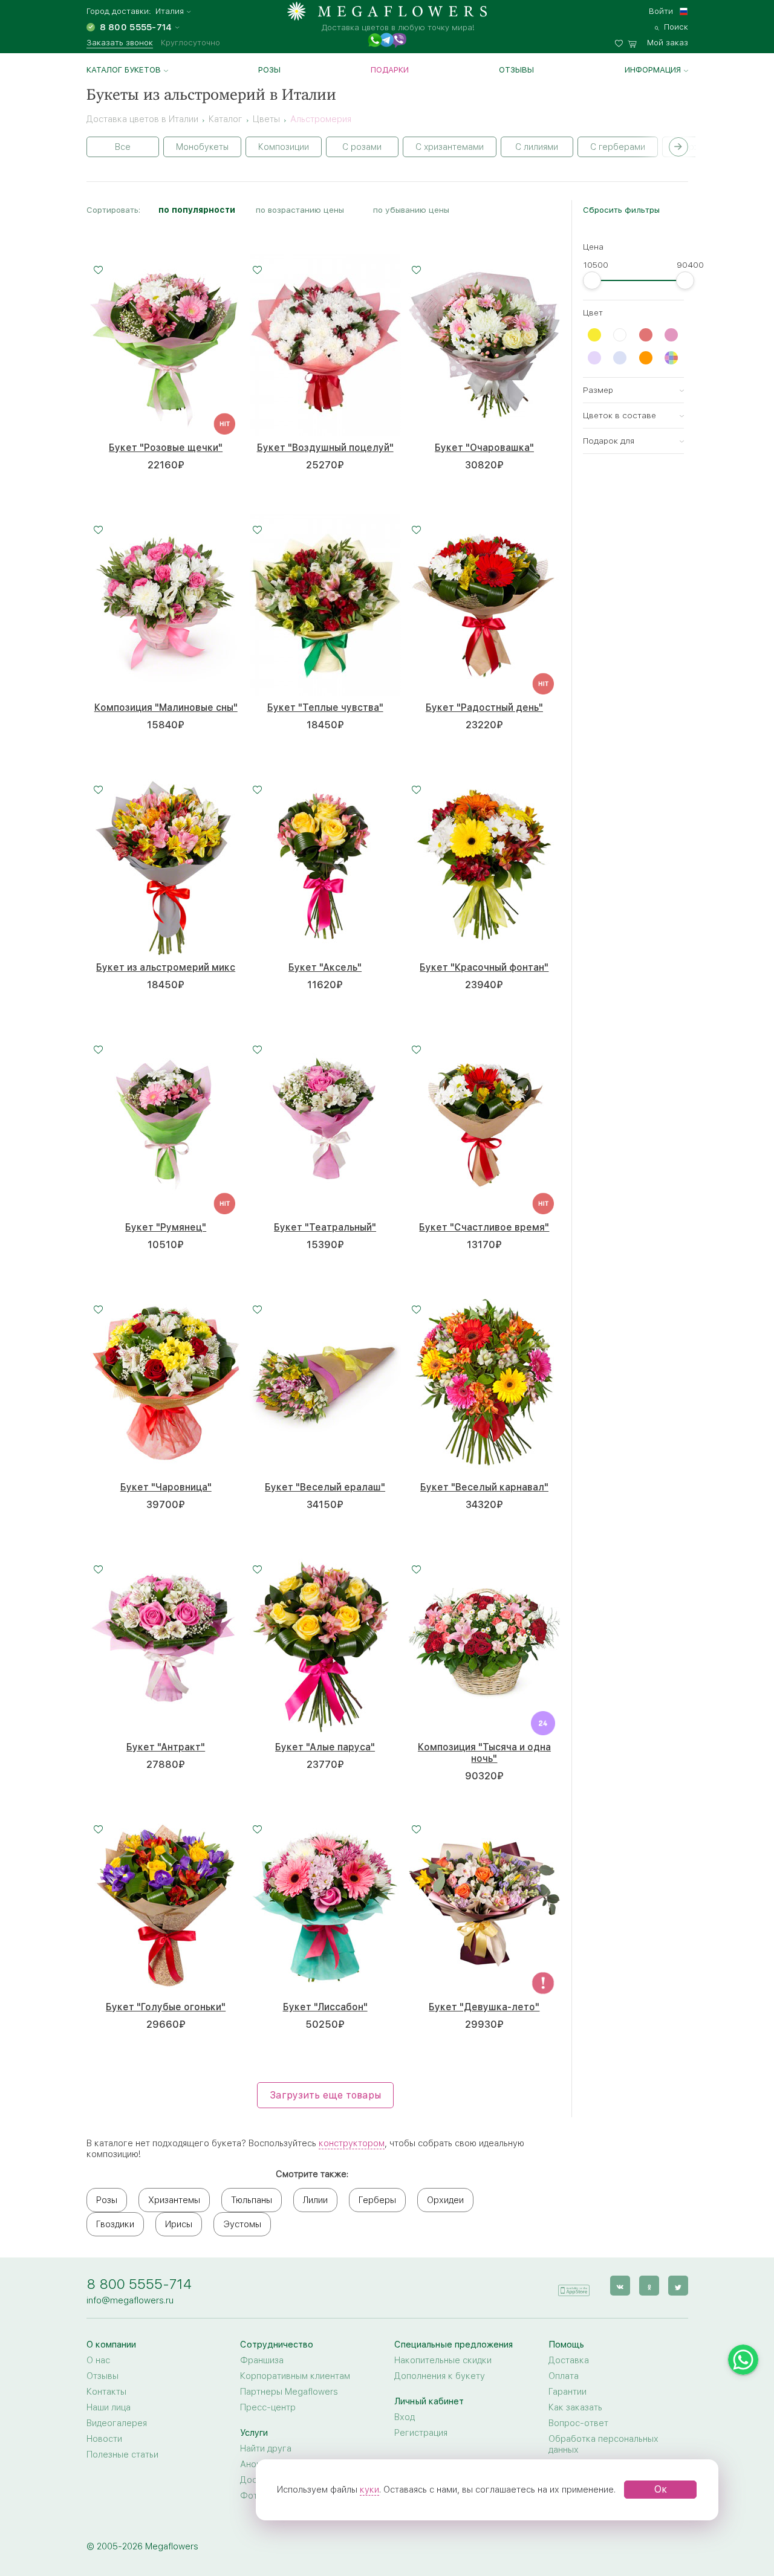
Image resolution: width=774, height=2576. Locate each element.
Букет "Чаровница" (166, 1487)
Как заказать (575, 2407)
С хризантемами (450, 147)
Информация (653, 70)
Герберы (377, 2200)
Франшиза (262, 2360)
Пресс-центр (268, 2407)
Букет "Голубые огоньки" (166, 2007)
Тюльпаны (252, 2200)
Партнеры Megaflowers (289, 2392)
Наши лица (109, 2407)
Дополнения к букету (440, 2376)
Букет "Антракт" (166, 1747)
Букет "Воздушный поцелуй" (325, 448)
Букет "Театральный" (325, 1227)
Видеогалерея (117, 2423)
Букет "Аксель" (325, 967)
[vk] (620, 2286)
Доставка (569, 2360)
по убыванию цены (411, 210)
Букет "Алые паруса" (325, 1747)
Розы (269, 70)
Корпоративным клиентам (295, 2376)
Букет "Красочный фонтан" (484, 967)
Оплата (564, 2376)
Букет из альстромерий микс (166, 967)
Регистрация (421, 2433)
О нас (98, 2360)
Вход (405, 2417)
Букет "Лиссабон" (325, 2007)
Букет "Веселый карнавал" (484, 1487)
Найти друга (266, 2448)
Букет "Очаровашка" (484, 448)
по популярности (197, 210)
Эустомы (242, 2224)
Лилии (315, 2200)
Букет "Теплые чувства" (325, 707)
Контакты (106, 2392)
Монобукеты (202, 147)
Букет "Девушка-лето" (484, 2007)
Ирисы (179, 2224)
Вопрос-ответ (578, 2423)
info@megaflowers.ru (130, 2300)
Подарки (390, 70)
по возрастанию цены (300, 210)
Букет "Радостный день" (484, 707)
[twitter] (678, 2286)
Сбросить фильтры (621, 210)
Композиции (284, 147)
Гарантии (567, 2392)
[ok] (649, 2286)
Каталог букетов (124, 70)
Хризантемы (174, 2200)
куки (369, 2490)
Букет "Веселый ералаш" (325, 1487)
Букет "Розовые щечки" (166, 448)
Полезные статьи (122, 2455)
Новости (104, 2439)
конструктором (352, 2143)
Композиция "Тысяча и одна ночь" (484, 1753)
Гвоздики (115, 2224)
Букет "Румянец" (166, 1227)
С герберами (618, 147)
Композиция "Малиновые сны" (166, 707)
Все (123, 147)
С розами (362, 147)
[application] (574, 2285)
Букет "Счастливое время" (484, 1227)
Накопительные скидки (443, 2360)
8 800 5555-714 (139, 2284)
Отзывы (516, 70)
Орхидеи (445, 2200)
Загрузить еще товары (325, 2095)
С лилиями (537, 147)
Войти (661, 11)
